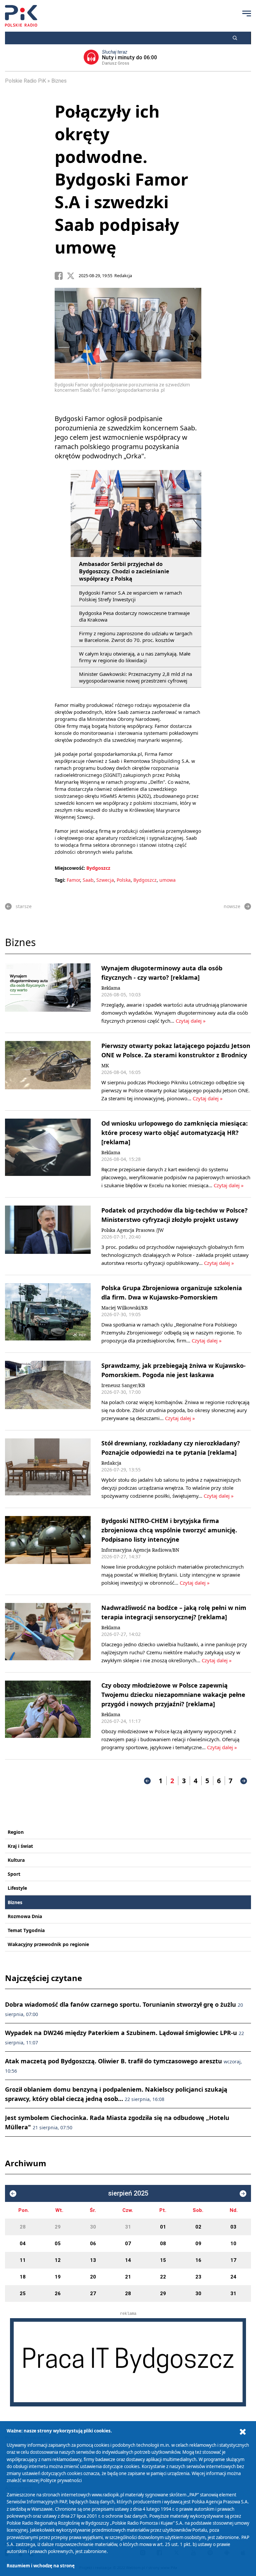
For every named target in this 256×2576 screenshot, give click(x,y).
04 (23, 2244)
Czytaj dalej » (191, 1021)
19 (58, 2277)
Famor (73, 880)
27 (93, 2294)
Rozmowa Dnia (25, 1916)
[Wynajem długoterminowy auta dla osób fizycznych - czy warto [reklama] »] (48, 994)
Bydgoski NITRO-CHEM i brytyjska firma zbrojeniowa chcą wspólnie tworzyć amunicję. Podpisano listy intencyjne (169, 1530)
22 (163, 2277)
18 (23, 2277)
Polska (124, 880)
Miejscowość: (70, 868)
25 (23, 2294)
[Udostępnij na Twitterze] (73, 276)
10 (233, 2244)
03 (233, 2227)
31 (128, 2227)
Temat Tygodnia (26, 1930)
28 (23, 2227)
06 (93, 2244)
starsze (24, 906)
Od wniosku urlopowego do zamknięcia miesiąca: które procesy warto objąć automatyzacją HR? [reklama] (174, 1133)
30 (93, 2227)
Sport (14, 1874)
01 (163, 2227)
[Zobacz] (128, 2362)
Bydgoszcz (98, 868)
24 (233, 2277)
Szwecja (105, 880)
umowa (167, 880)
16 (198, 2260)
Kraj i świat (20, 1846)
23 (198, 2277)
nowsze (232, 906)
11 (23, 2260)
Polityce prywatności (61, 2480)
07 (128, 2244)
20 (93, 2277)
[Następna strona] (244, 1781)
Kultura (16, 1860)
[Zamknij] (243, 2432)
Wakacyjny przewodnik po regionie (48, 1944)
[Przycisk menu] (247, 13)
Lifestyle (17, 1888)
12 (58, 2260)
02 (198, 2227)
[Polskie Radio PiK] (21, 16)
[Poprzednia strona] (147, 1781)
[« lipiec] (13, 2194)
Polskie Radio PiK (25, 81)
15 (163, 2260)
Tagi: (61, 880)
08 (163, 2244)
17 (233, 2260)
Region (16, 1832)
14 (128, 2260)
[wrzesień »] (243, 2194)
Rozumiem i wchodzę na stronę (41, 2566)
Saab (88, 880)
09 (198, 2244)
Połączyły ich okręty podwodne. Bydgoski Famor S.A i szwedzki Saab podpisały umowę (121, 179)
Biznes (59, 81)
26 (58, 2294)
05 (58, 2244)
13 (93, 2260)
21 (128, 2277)
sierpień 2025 (128, 2193)
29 (58, 2227)
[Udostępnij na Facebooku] (61, 276)
